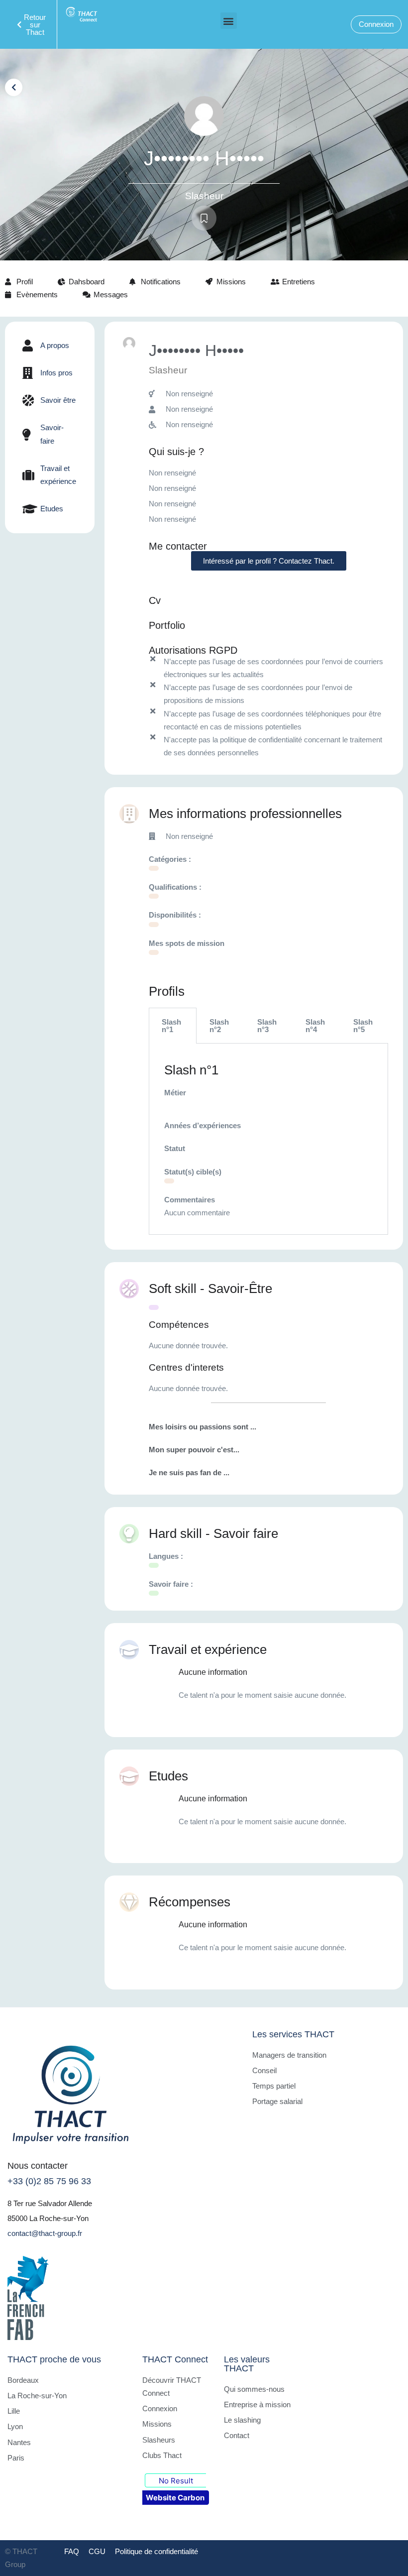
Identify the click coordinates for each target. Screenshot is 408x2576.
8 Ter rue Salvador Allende (50, 2203)
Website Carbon (175, 2498)
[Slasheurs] (154, 896)
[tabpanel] (268, 1139)
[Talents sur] (154, 952)
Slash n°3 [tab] (267, 1026)
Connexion (376, 24)
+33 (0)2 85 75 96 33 (49, 2181)
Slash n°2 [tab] (219, 1026)
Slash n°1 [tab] (171, 1026)
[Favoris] (204, 218)
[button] (229, 21)
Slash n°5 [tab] (363, 1026)
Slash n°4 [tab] (315, 1026)
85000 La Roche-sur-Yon (48, 2218)
